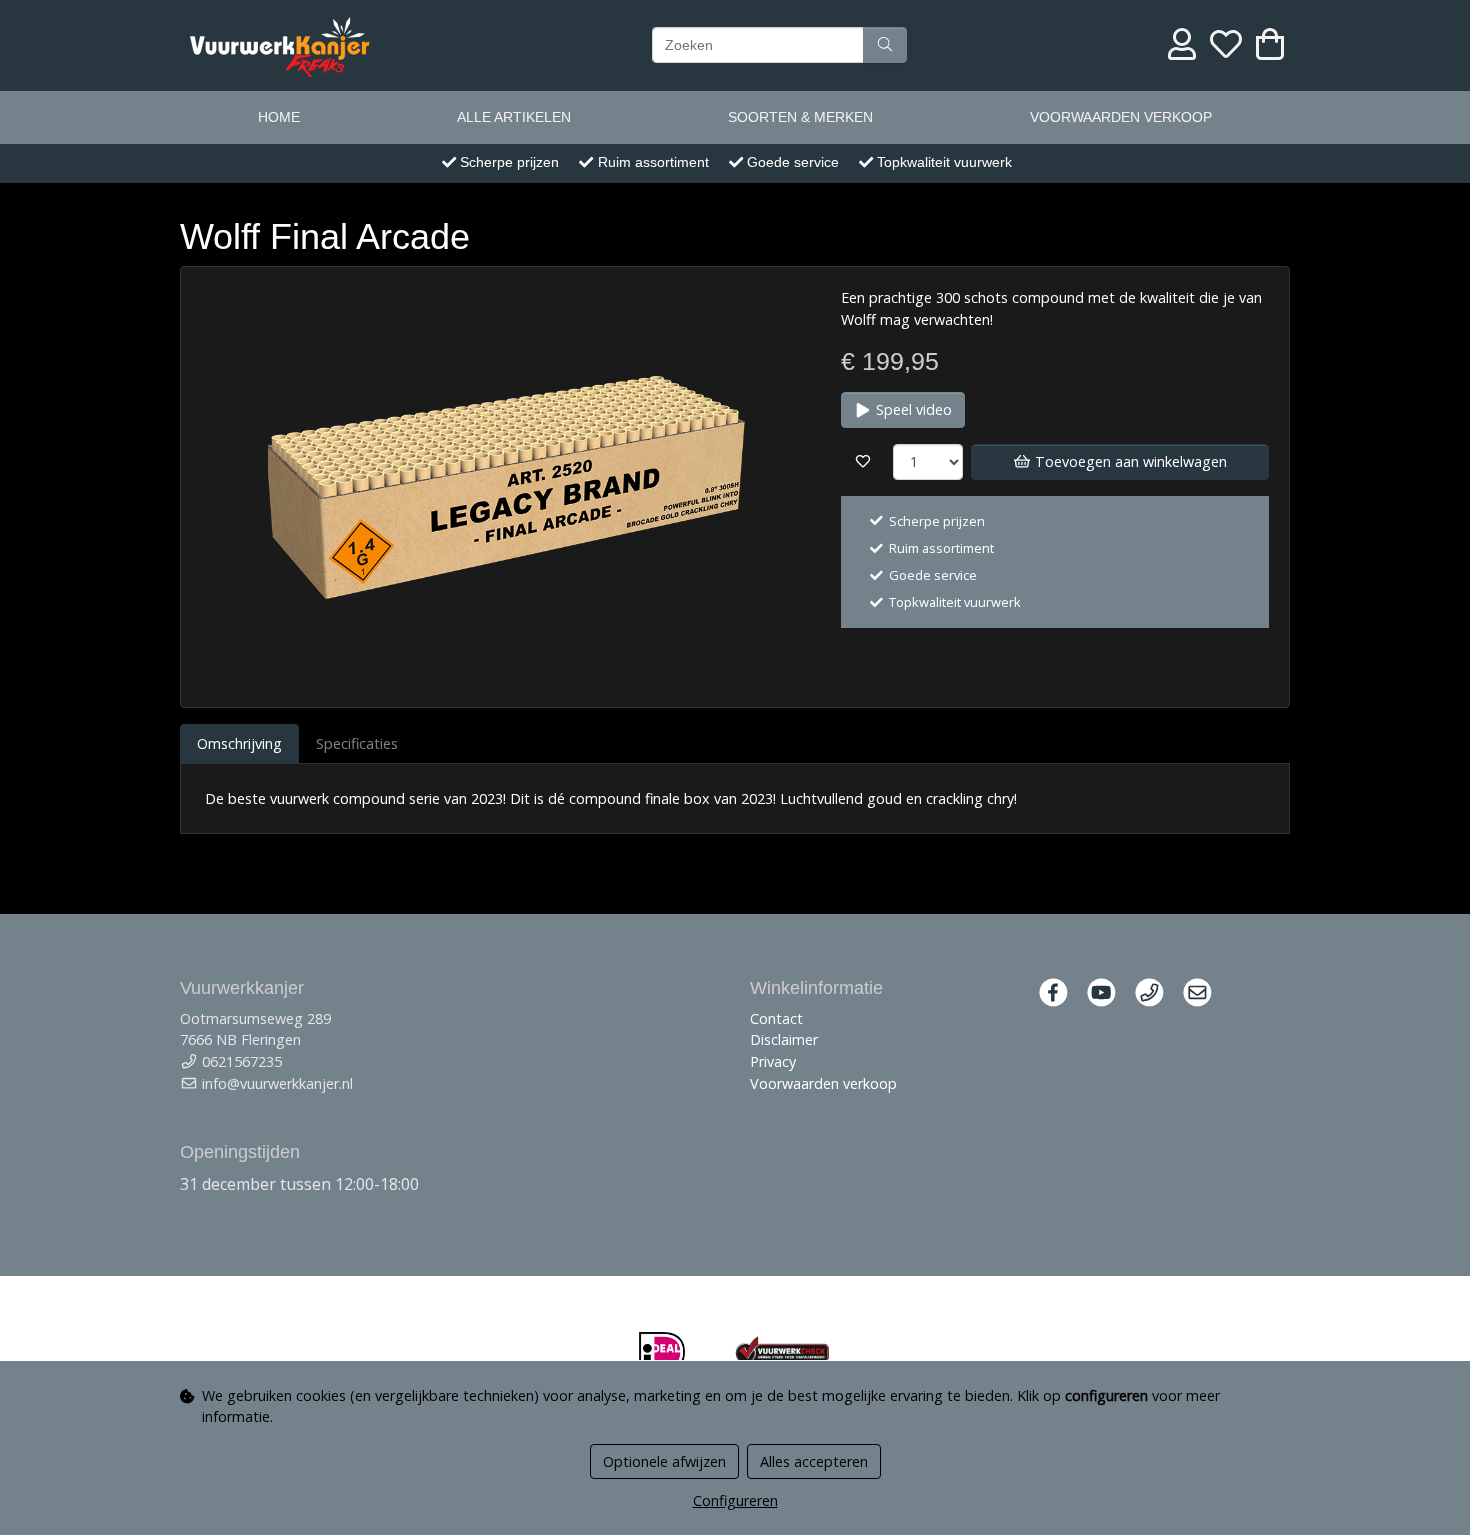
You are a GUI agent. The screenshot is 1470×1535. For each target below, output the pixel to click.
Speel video (912, 409)
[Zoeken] (885, 45)
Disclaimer (784, 1039)
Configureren (735, 1500)
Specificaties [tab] (357, 743)
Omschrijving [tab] (239, 743)
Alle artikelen (514, 117)
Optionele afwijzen (664, 1461)
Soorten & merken (800, 117)
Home (279, 117)
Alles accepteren (814, 1461)
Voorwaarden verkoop (1121, 117)
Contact (776, 1018)
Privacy (773, 1061)
